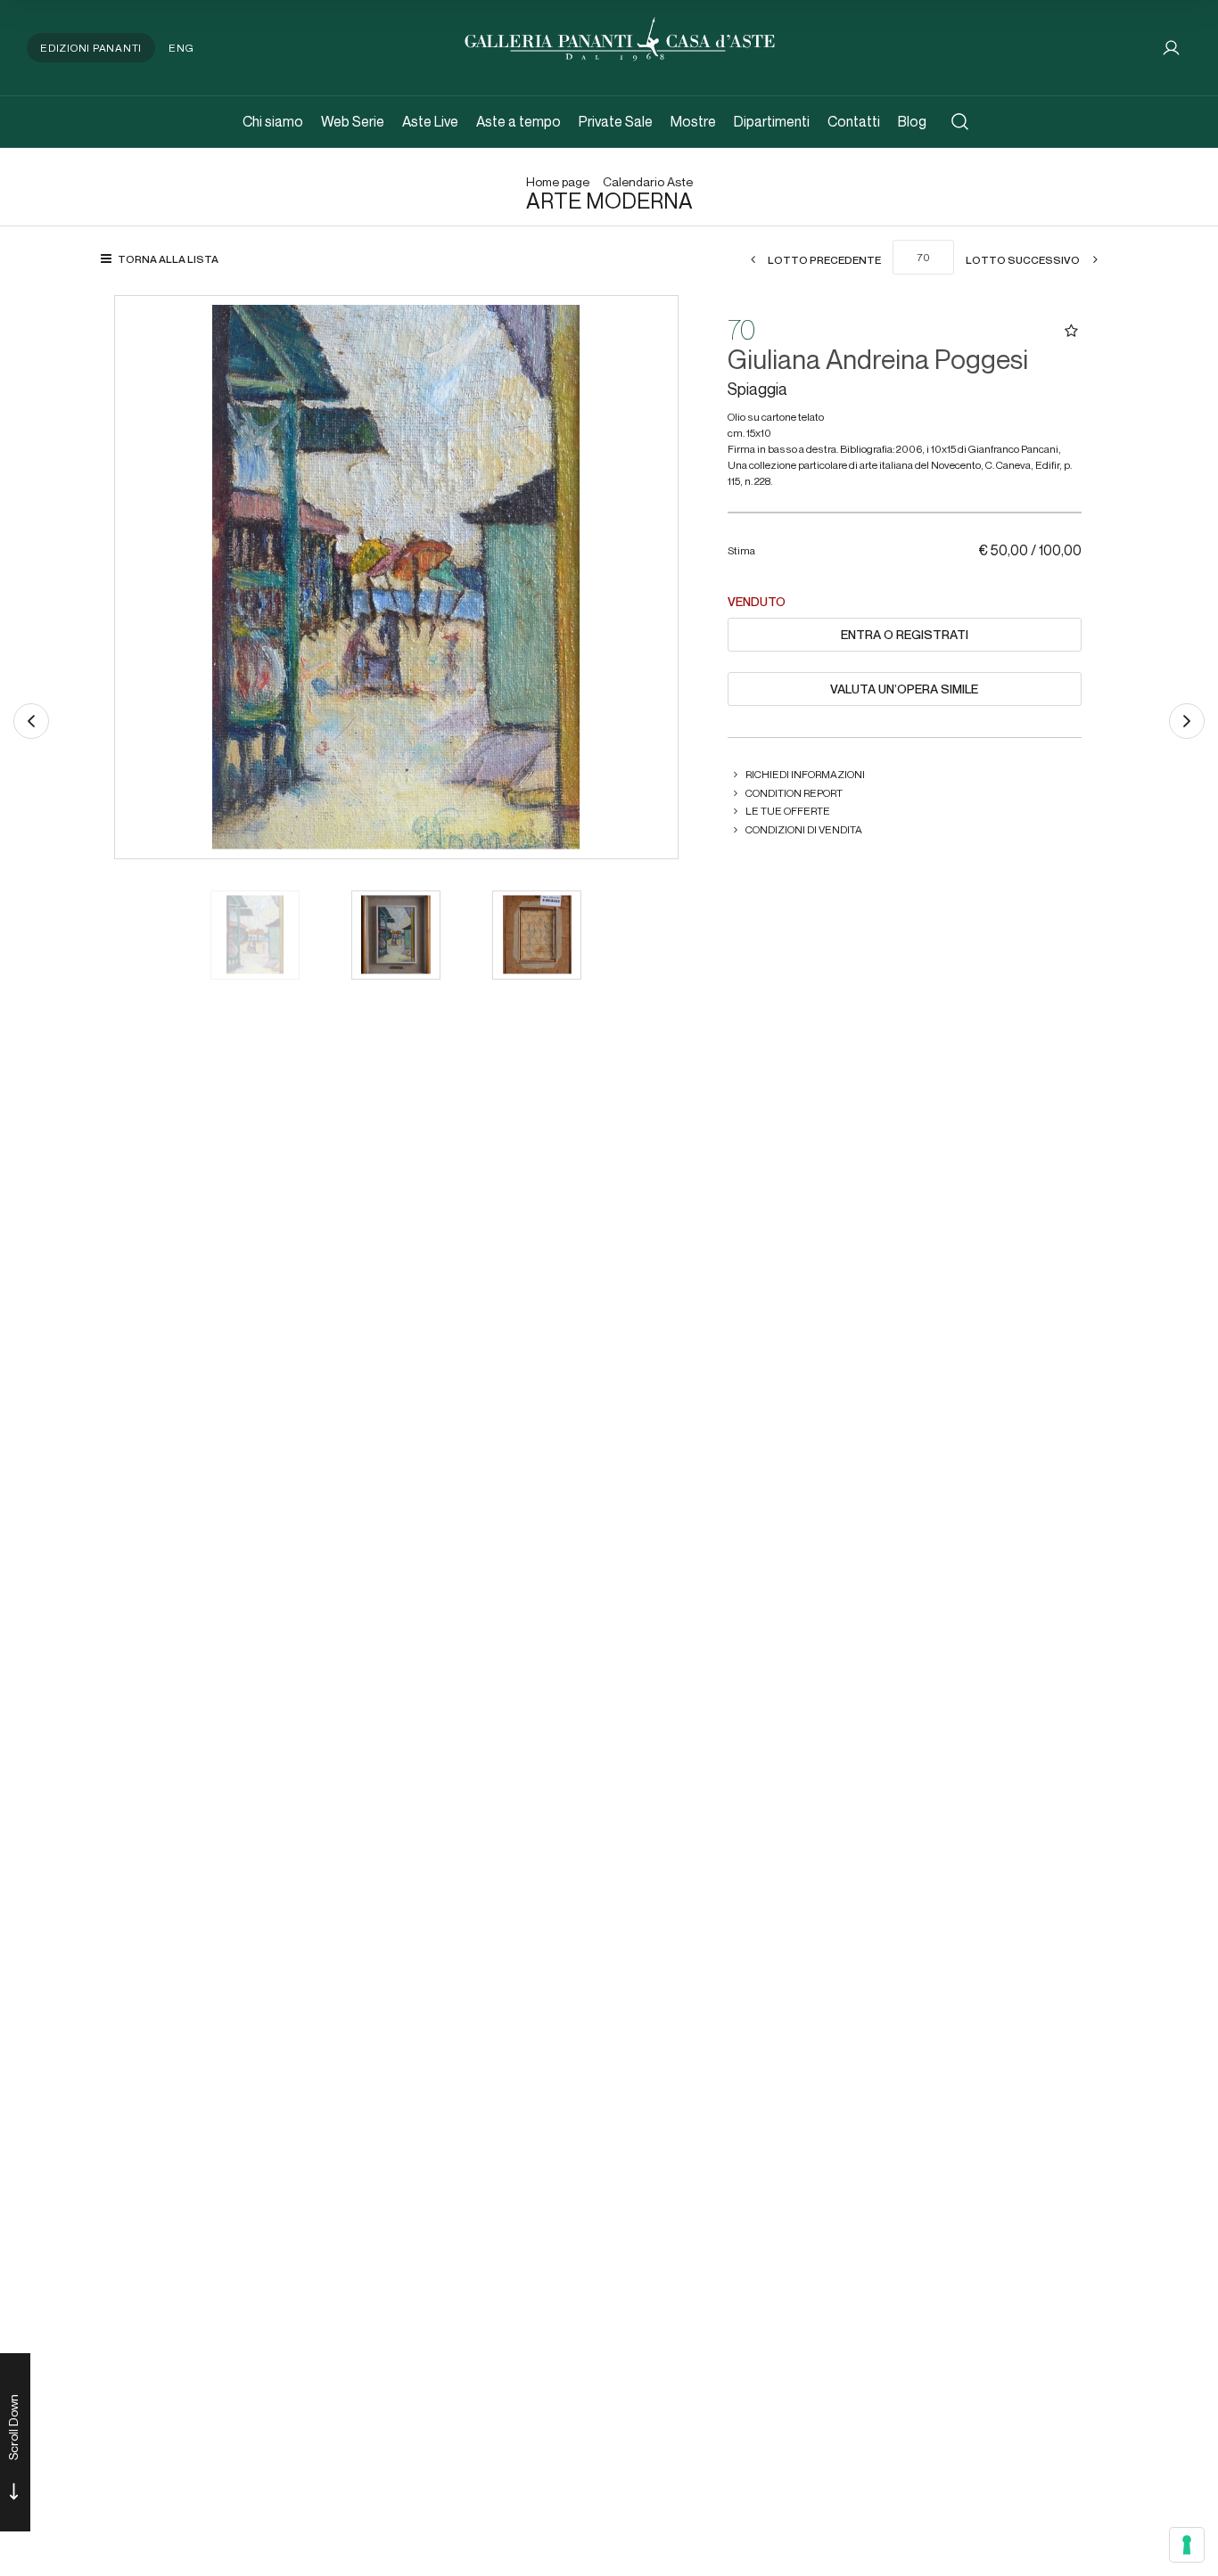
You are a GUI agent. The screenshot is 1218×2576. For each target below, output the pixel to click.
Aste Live (430, 122)
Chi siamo (273, 122)
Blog (912, 122)
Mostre (693, 122)
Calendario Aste (648, 182)
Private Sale (616, 122)
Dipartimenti (772, 122)
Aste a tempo (518, 122)
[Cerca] (960, 122)
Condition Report (794, 793)
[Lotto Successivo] (1187, 721)
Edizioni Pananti (91, 48)
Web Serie (353, 122)
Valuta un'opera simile (904, 689)
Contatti (854, 122)
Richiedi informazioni (805, 774)
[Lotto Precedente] (31, 721)
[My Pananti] (1171, 48)
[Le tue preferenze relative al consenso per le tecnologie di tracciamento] (1187, 2545)
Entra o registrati (905, 635)
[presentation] (146, 577)
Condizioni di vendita (804, 829)
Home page (558, 182)
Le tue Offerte (788, 811)
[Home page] (620, 37)
